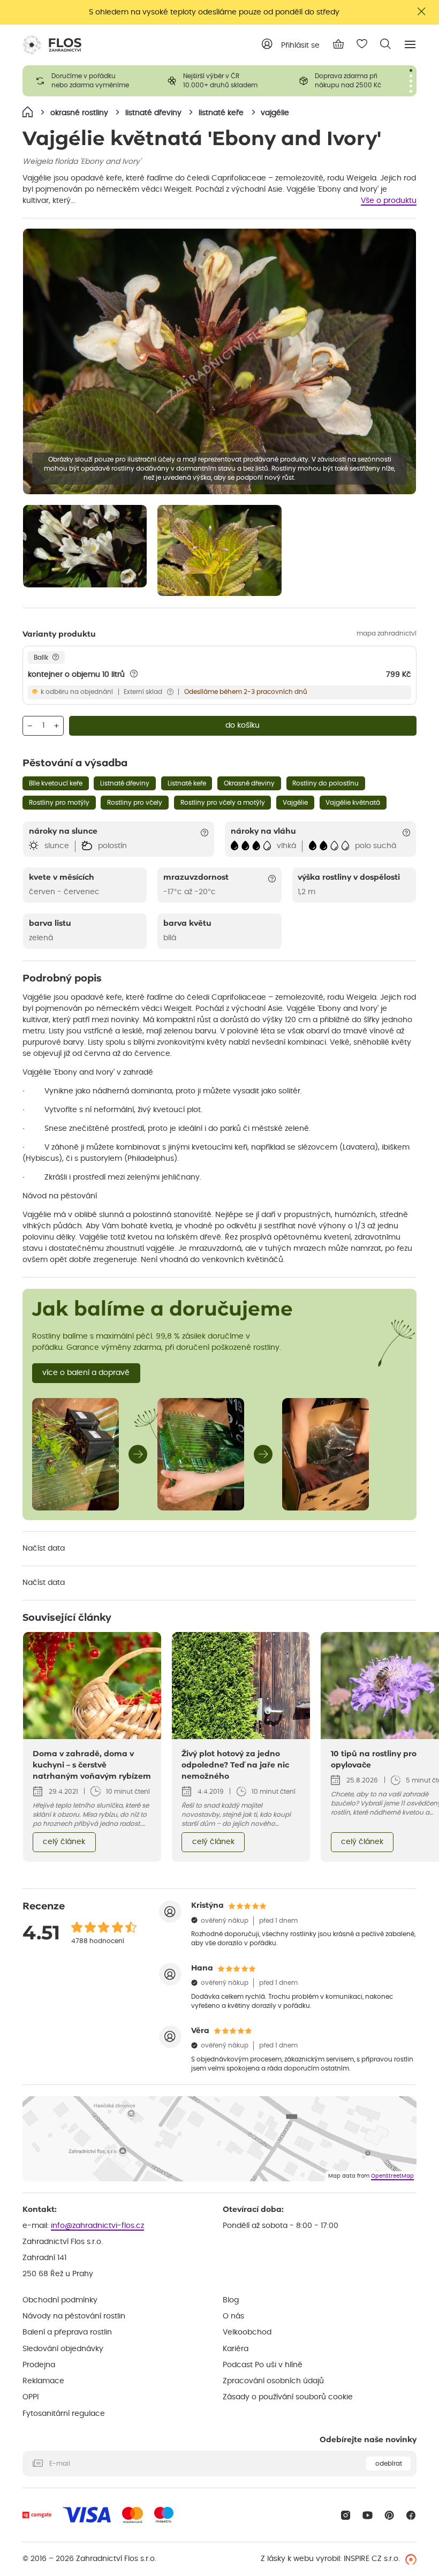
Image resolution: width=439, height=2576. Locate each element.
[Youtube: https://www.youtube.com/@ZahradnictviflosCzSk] (368, 2515)
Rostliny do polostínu (326, 783)
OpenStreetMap (392, 2176)
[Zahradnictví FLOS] (52, 45)
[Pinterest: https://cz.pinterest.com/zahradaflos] (389, 2515)
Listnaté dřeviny (125, 783)
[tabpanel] (88, 81)
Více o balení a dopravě (86, 1373)
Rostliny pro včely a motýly (223, 803)
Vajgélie (295, 803)
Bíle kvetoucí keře (56, 783)
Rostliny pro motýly (59, 803)
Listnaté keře (187, 783)
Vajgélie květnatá (353, 803)
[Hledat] (385, 44)
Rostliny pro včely (135, 803)
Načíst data (44, 1548)
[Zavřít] (422, 12)
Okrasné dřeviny (249, 783)
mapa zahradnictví (387, 633)
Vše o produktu (389, 201)
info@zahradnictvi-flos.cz (97, 2226)
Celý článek (64, 1842)
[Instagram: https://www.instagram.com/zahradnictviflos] (346, 2515)
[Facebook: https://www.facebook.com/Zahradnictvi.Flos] (411, 2515)
